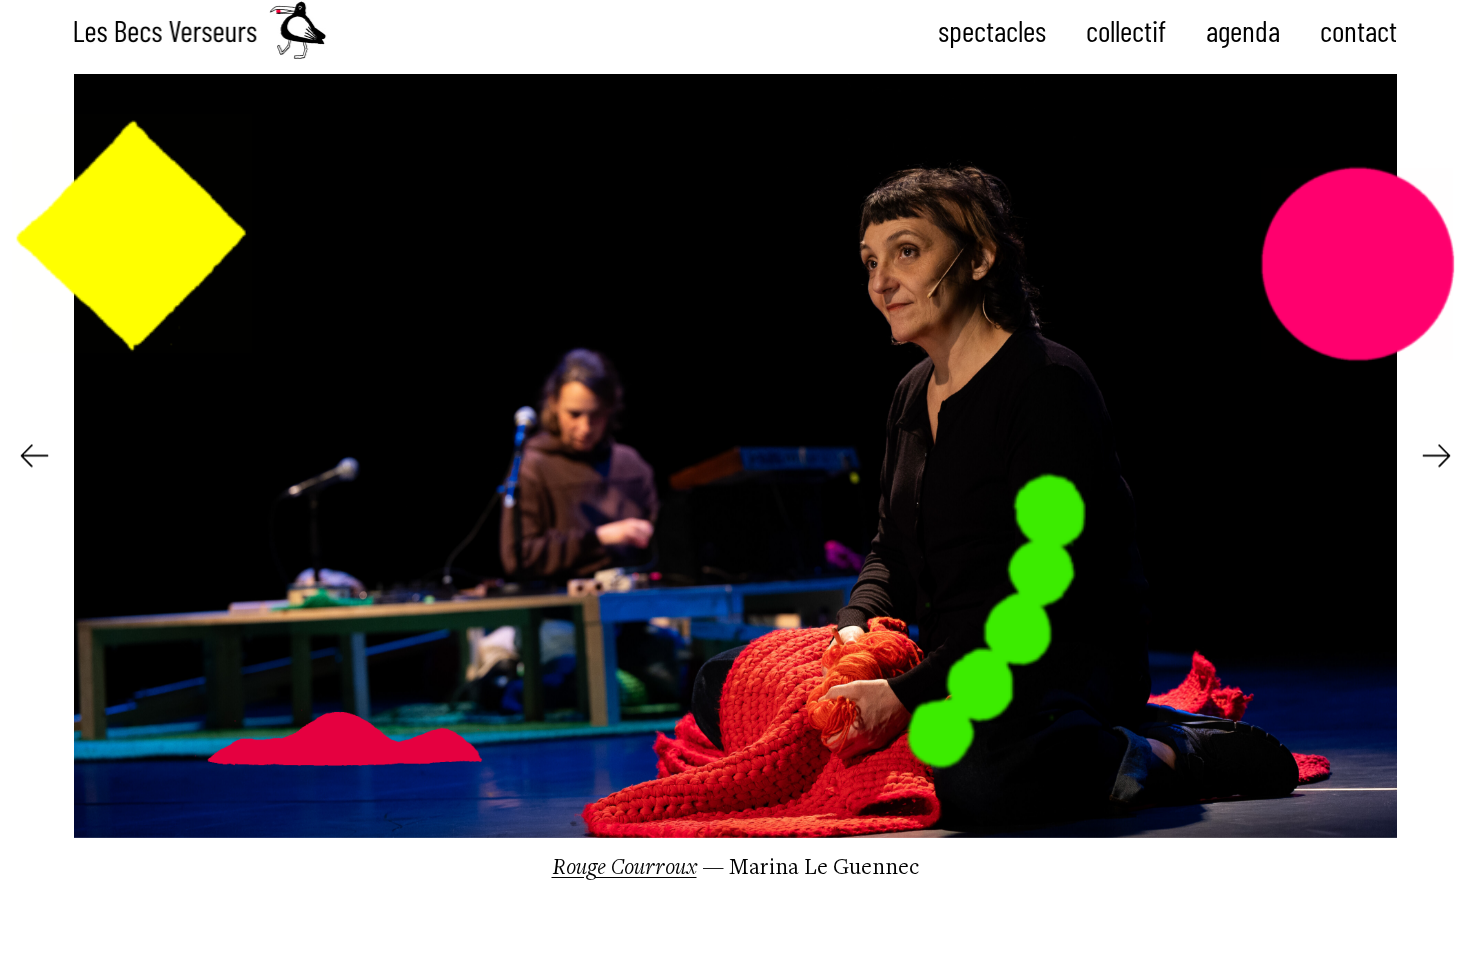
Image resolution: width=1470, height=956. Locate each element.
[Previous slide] (34, 455)
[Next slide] (1436, 455)
